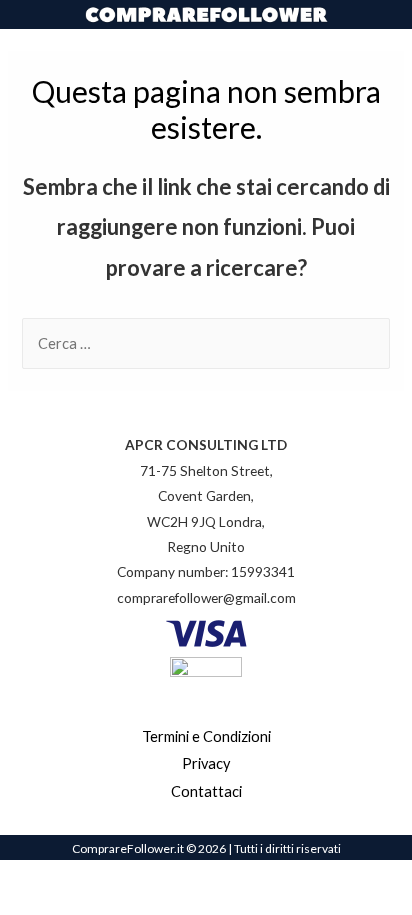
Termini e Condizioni (206, 736)
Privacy (206, 763)
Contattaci (206, 791)
